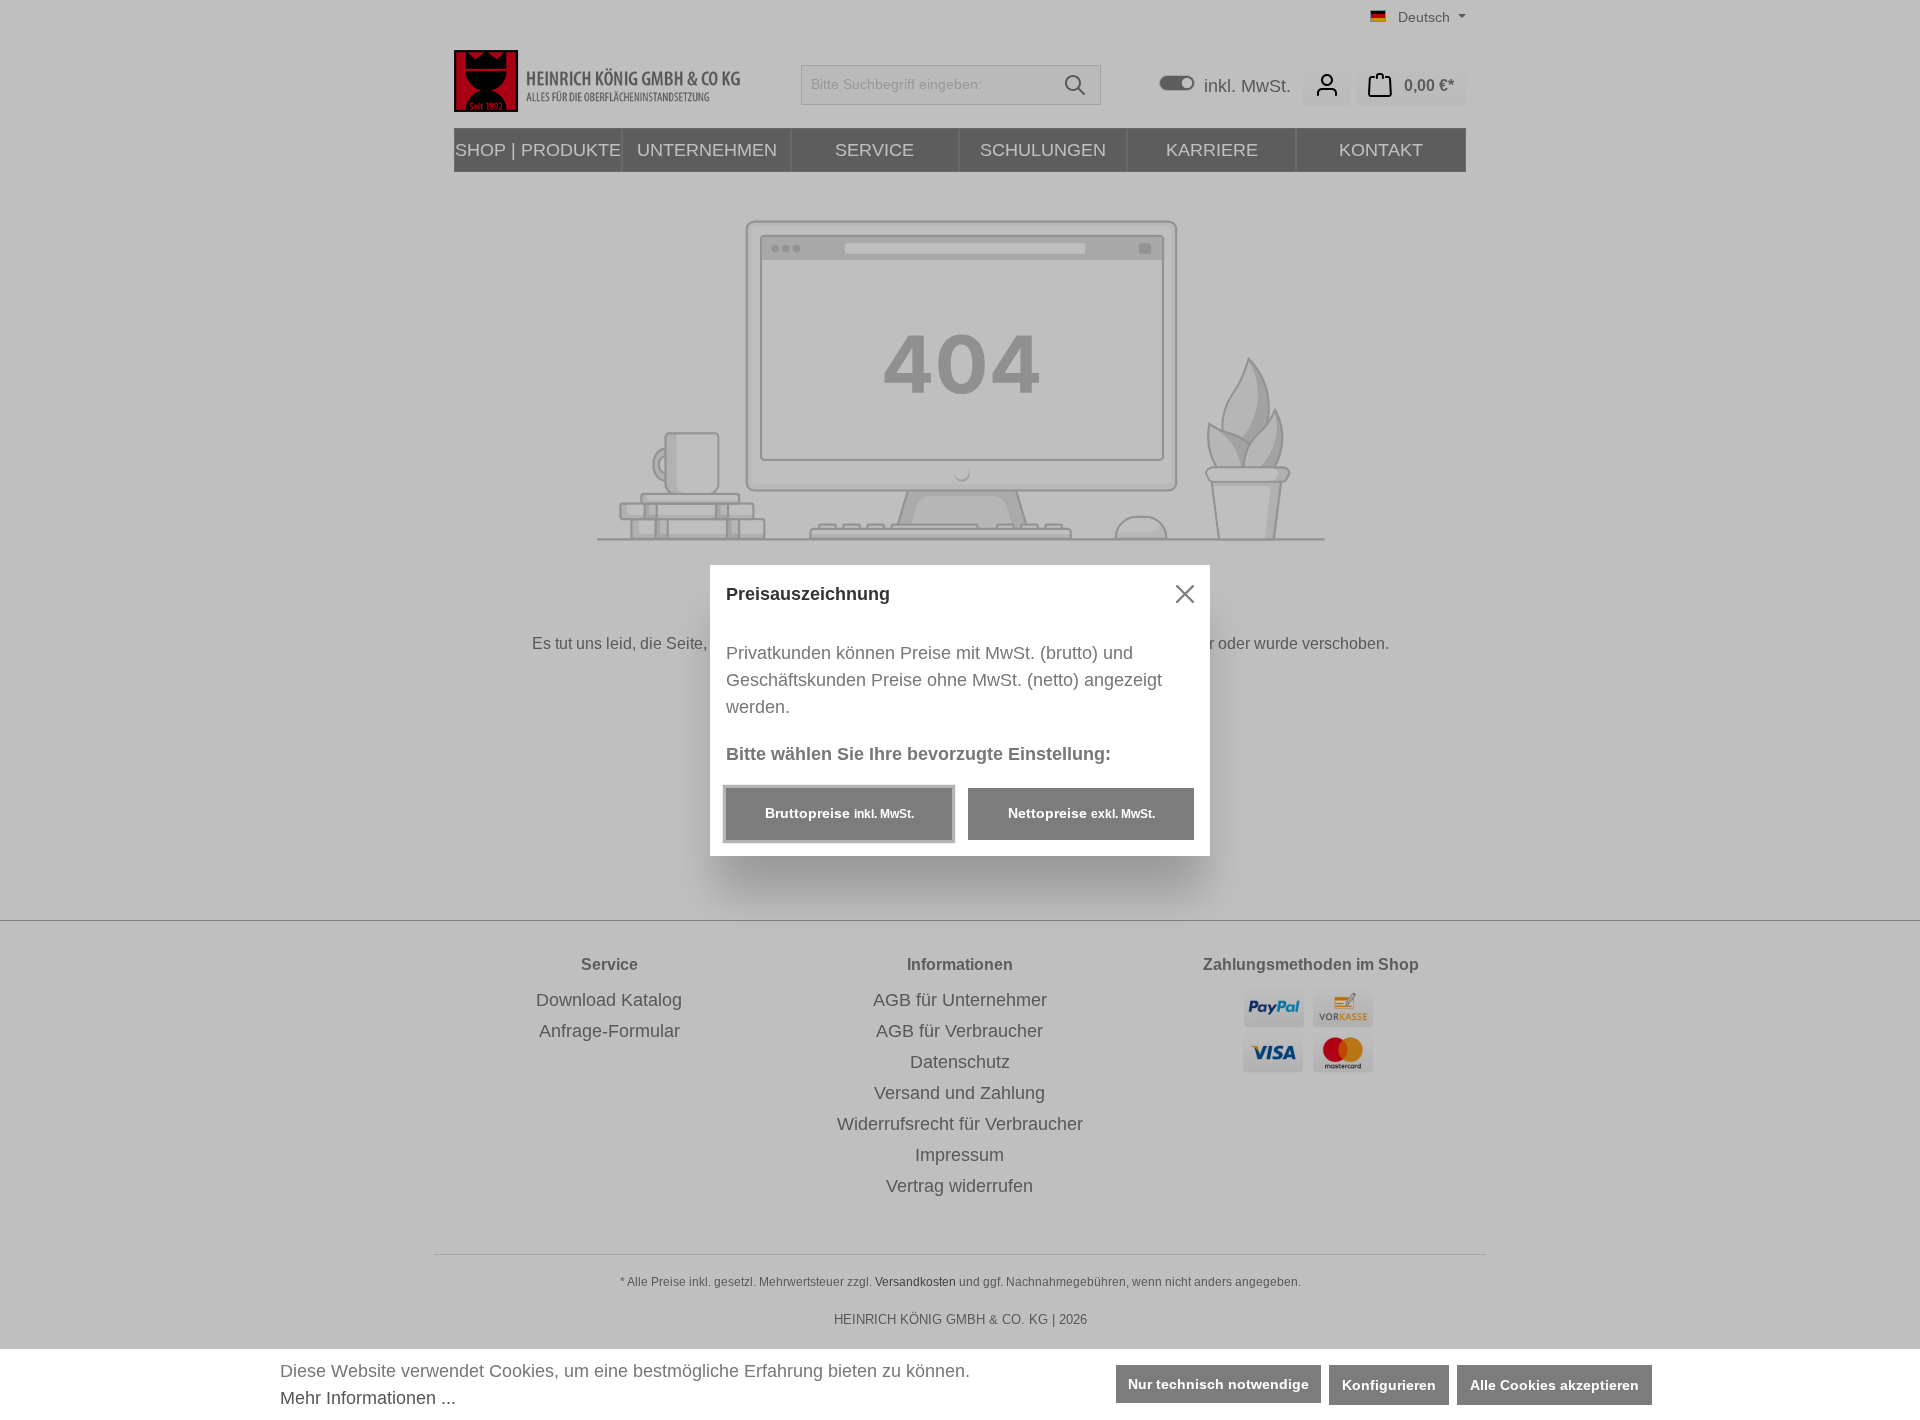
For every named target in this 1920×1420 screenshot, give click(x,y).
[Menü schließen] (1185, 594)
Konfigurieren (1389, 1385)
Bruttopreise (839, 813)
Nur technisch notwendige (1218, 1384)
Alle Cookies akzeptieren (1554, 1385)
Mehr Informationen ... (368, 1398)
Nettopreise (1081, 813)
